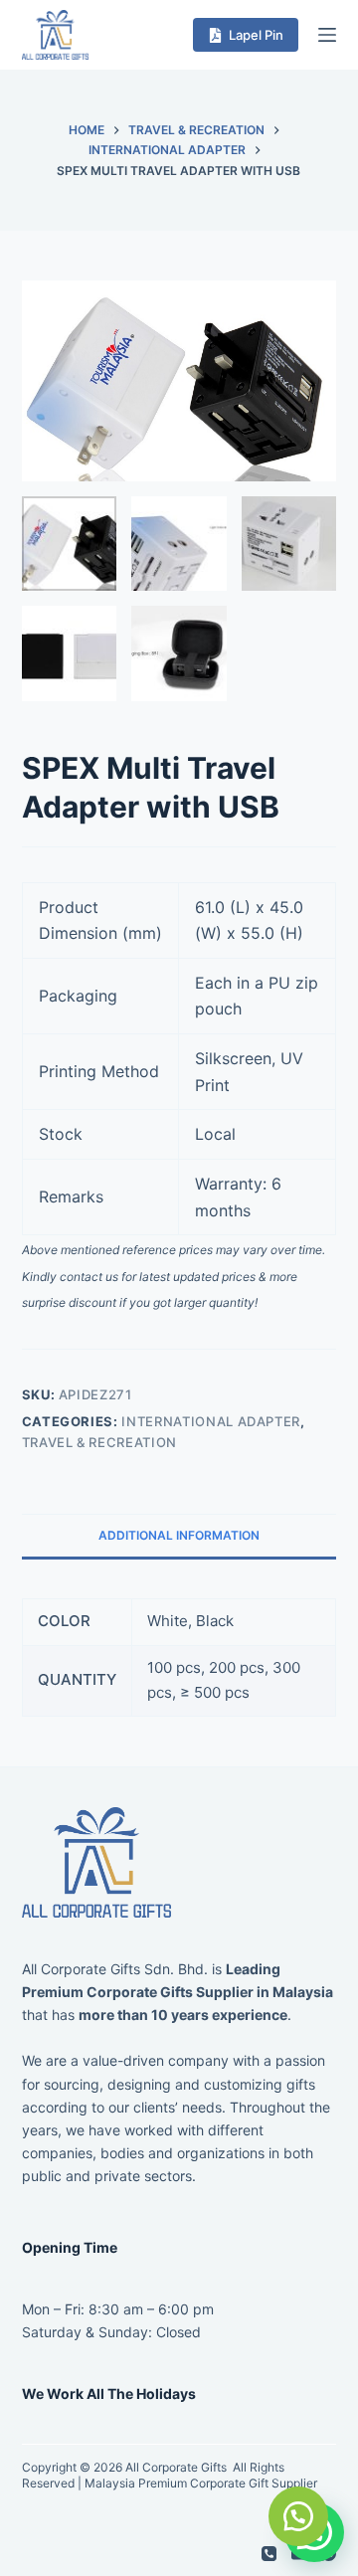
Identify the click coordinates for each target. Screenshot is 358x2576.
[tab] (179, 1536)
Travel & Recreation (99, 1442)
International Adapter (211, 1421)
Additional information (179, 1535)
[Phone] (269, 2554)
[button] (298, 2516)
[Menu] (327, 35)
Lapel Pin (256, 35)
